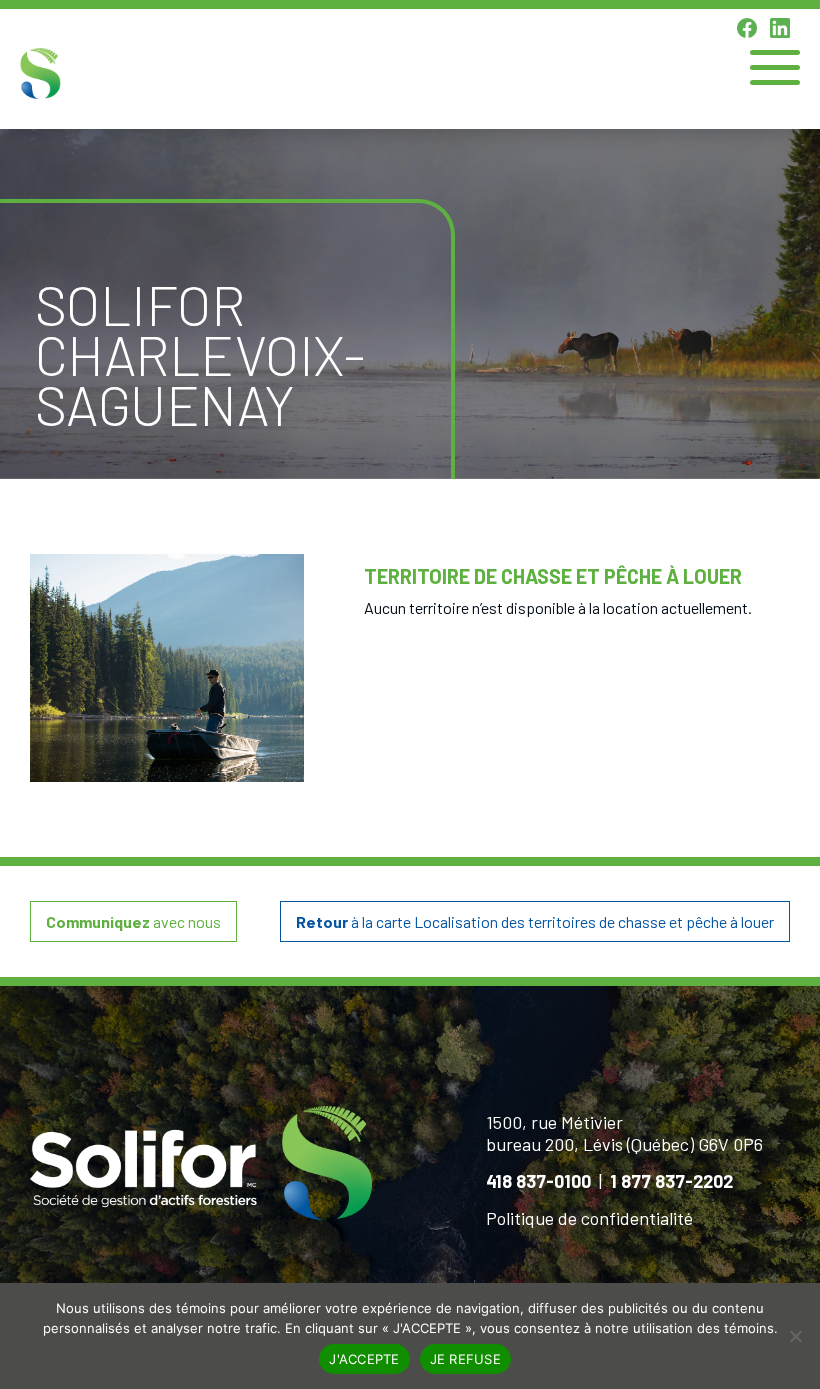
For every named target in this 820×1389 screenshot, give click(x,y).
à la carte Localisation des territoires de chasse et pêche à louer (535, 921)
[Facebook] (747, 28)
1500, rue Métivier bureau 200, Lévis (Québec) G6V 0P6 (624, 1133)
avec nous (133, 921)
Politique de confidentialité (589, 1218)
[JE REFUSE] (795, 1336)
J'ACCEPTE (364, 1359)
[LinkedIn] (780, 28)
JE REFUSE (465, 1359)
